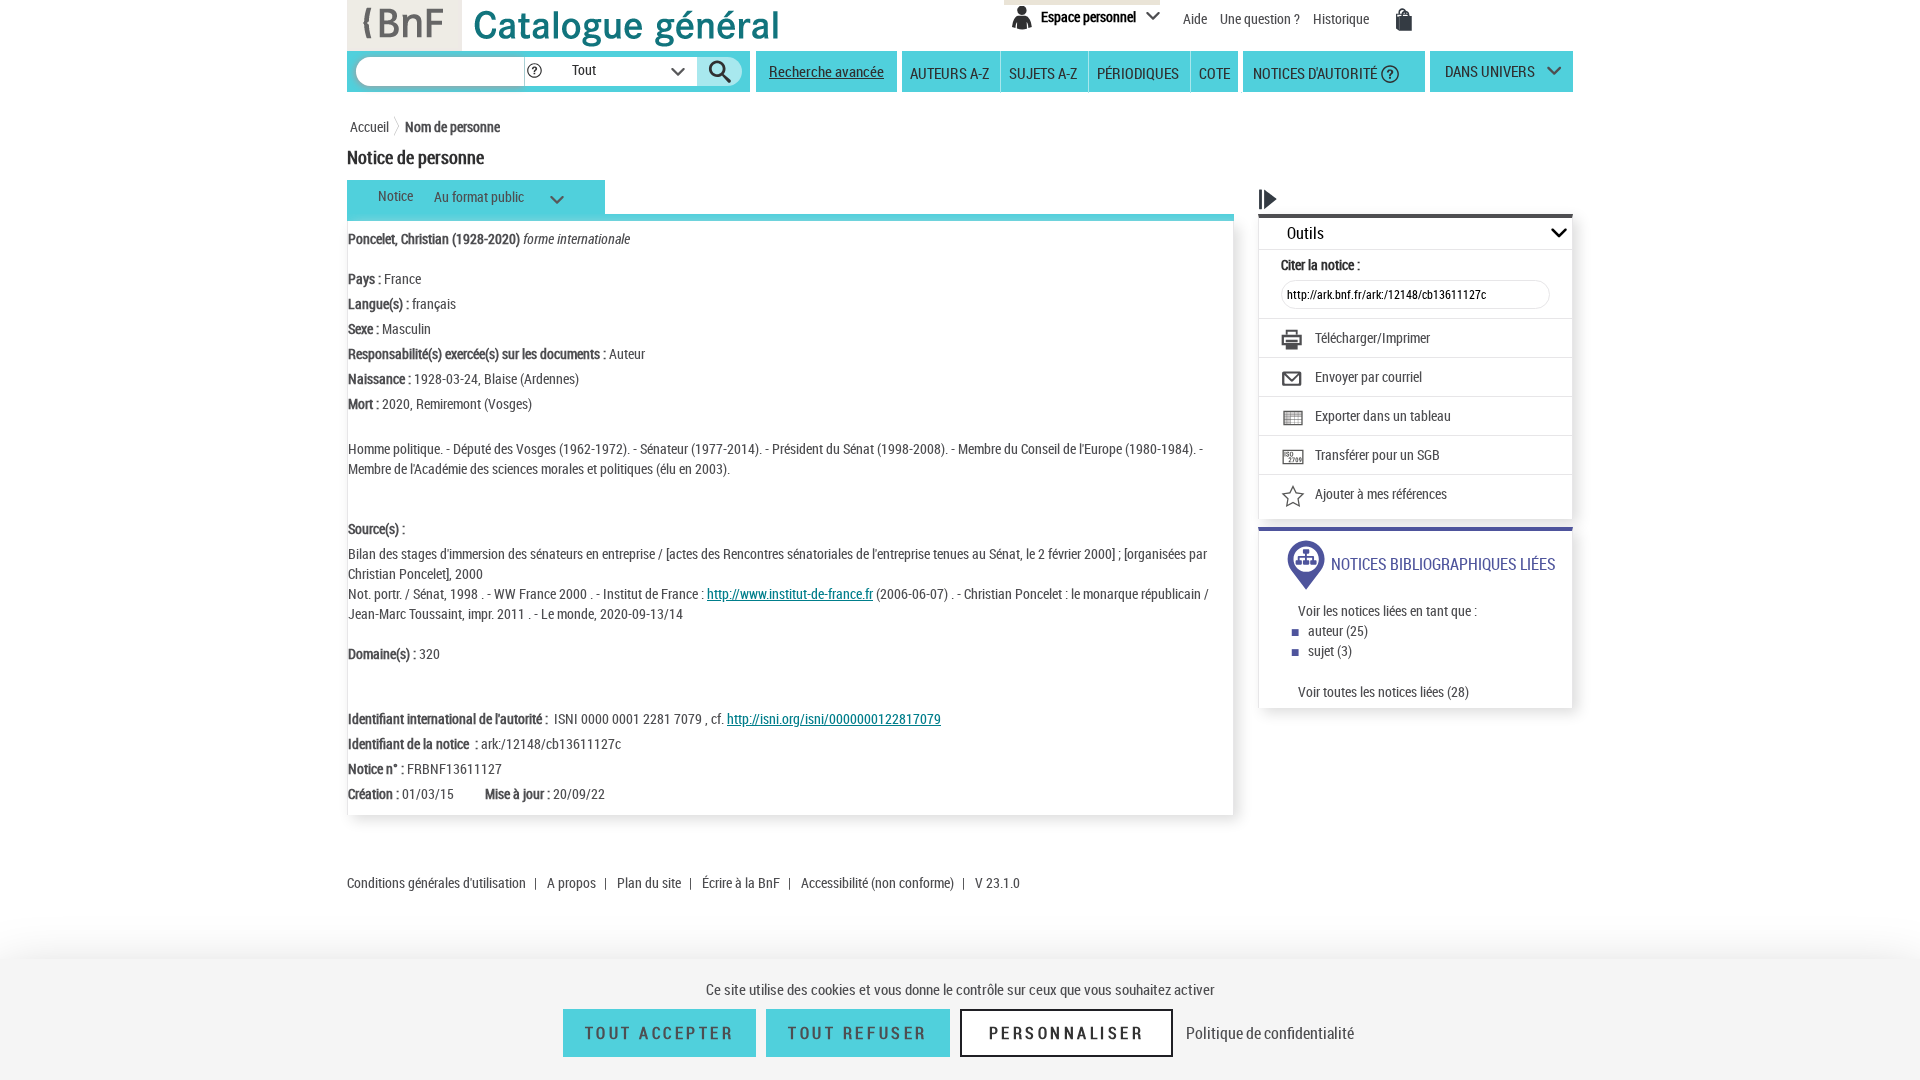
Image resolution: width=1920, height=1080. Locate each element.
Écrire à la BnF (741, 882)
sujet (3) (1330, 650)
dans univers (1490, 76)
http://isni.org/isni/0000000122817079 (834, 718)
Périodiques (1138, 72)
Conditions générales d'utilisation (436, 882)
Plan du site (649, 882)
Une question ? (1261, 18)
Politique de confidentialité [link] (1270, 1033)
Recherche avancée (826, 71)
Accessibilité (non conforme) (877, 882)
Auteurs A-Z (949, 72)
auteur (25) (1338, 630)
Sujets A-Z (1043, 72)
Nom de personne (452, 126)
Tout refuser (857, 1033)
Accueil (369, 126)
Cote (1214, 72)
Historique (1342, 18)
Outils (1305, 233)
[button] (534, 71)
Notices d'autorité (1313, 72)
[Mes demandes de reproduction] (1404, 20)
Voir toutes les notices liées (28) (1383, 691)
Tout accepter (660, 1033)
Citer (1320, 264)
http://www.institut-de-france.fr (790, 593)
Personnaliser (1067, 1033)
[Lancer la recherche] (720, 72)
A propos (571, 882)
